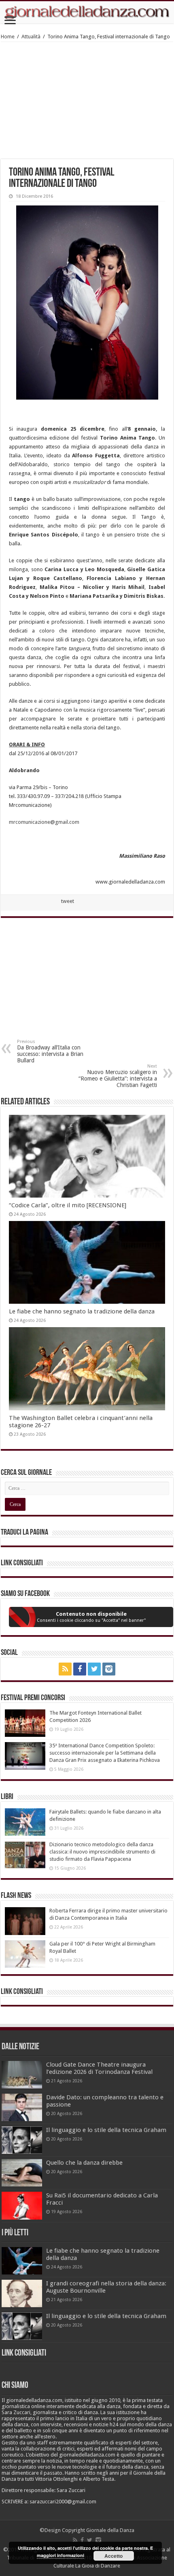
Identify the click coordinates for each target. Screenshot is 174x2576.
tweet (68, 901)
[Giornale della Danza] (87, 12)
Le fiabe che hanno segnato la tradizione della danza (82, 1311)
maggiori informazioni (60, 2555)
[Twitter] (94, 1669)
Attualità (31, 37)
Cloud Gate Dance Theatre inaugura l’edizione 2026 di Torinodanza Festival (99, 2068)
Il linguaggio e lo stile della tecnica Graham (106, 2130)
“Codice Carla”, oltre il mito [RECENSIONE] (68, 1205)
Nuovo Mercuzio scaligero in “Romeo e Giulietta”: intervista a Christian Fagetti (118, 1076)
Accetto (114, 2556)
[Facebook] (80, 1669)
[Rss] (65, 1669)
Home (8, 37)
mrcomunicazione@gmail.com (44, 822)
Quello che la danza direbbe (84, 2163)
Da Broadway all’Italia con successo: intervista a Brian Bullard (50, 1051)
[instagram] (109, 1669)
